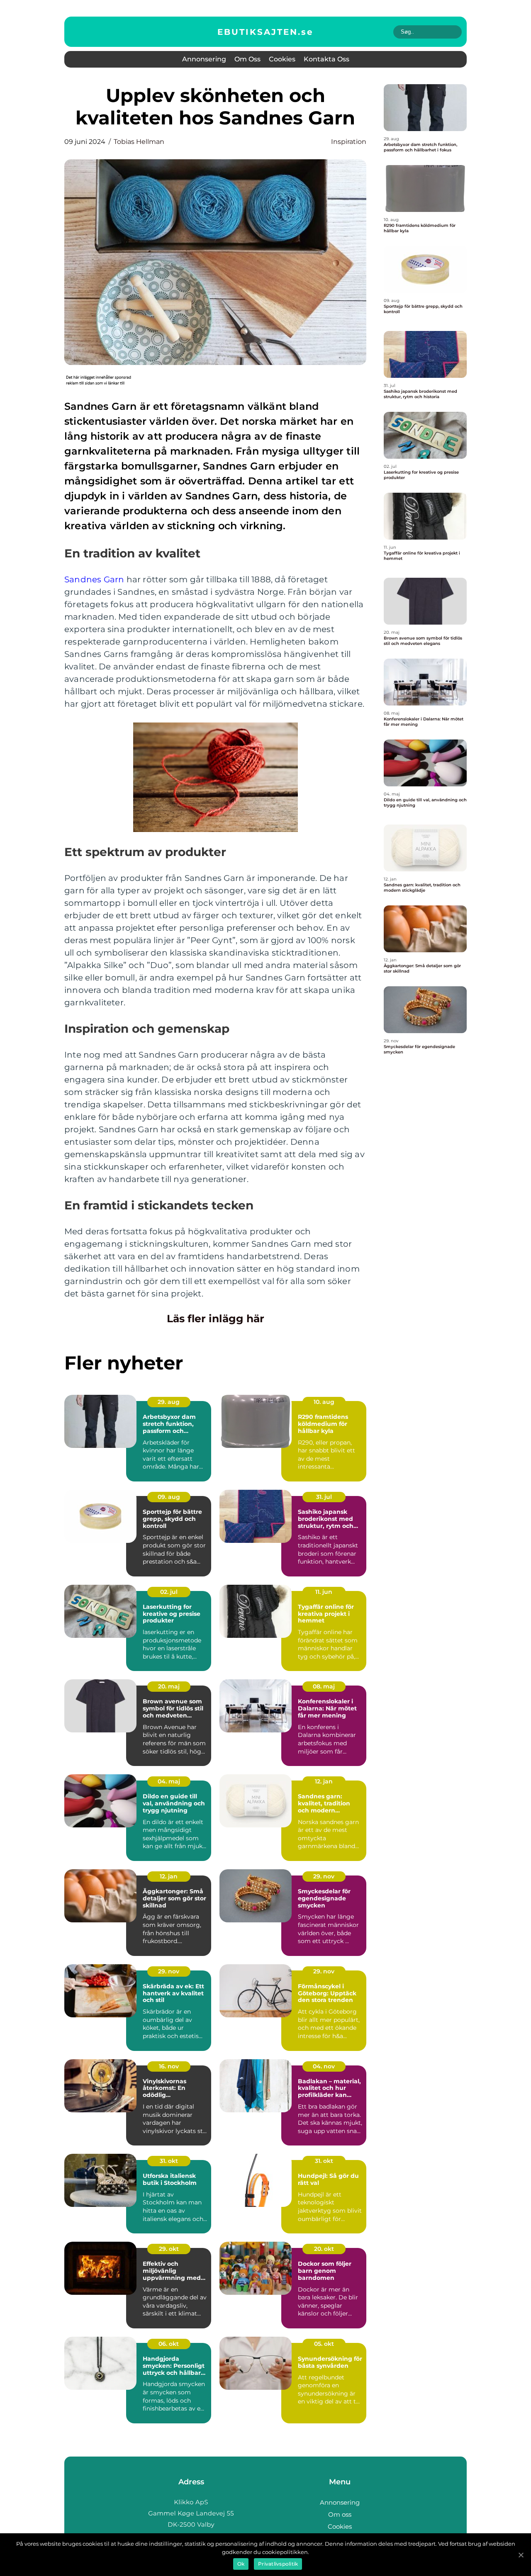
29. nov (324, 1876)
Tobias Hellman (139, 142)
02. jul (169, 1592)
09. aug (169, 1497)
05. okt (324, 2344)
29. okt (169, 2249)
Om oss (247, 59)
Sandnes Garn (94, 579)
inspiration (349, 142)
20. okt (324, 2249)
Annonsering (204, 59)
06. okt (169, 2344)
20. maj (169, 1686)
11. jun (324, 1592)
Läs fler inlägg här (216, 1318)
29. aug (169, 1402)
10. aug (324, 1402)
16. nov (169, 2066)
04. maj (169, 1781)
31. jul (324, 1497)
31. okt (169, 2161)
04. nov (324, 2066)
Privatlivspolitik (278, 2564)
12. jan (324, 1781)
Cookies (282, 59)
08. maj (324, 1686)
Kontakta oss (326, 59)
